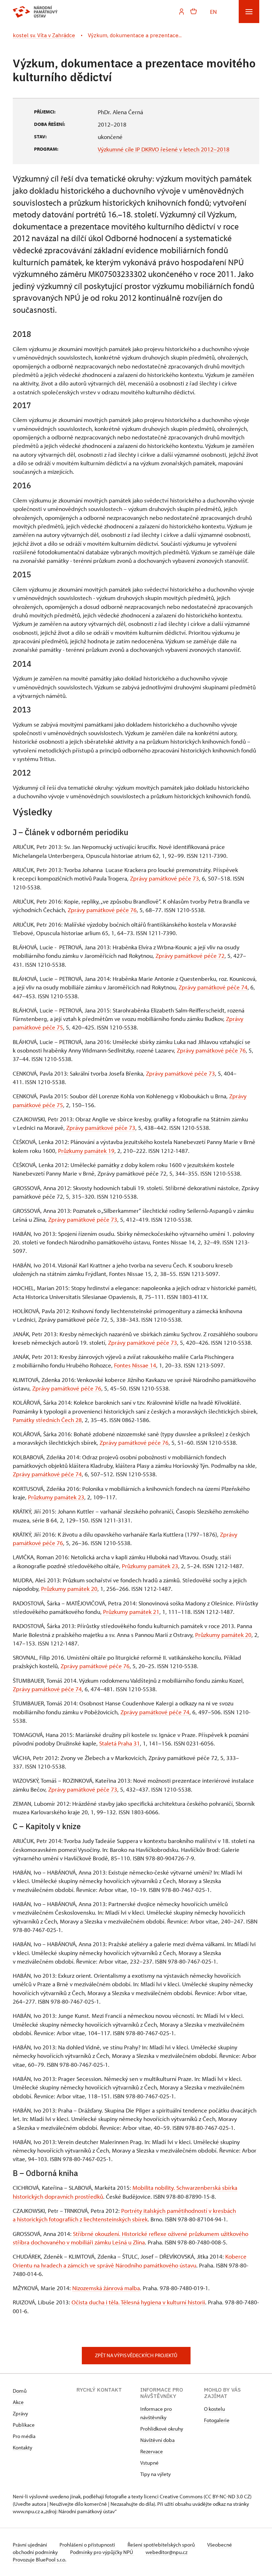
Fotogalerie (217, 2420)
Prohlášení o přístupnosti (88, 2545)
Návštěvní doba (157, 2440)
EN (213, 11)
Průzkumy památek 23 (56, 1497)
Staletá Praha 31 (120, 1743)
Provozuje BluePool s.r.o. (39, 2560)
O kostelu (214, 2409)
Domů (20, 2391)
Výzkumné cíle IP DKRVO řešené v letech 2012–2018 (164, 149)
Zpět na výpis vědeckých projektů (136, 2355)
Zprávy (20, 2413)
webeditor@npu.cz (166, 2552)
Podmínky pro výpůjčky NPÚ (102, 2552)
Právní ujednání (30, 2545)
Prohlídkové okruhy (162, 2429)
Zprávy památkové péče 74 (213, 987)
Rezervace (152, 2451)
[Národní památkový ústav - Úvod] (35, 12)
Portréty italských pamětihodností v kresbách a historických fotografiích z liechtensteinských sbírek (124, 2215)
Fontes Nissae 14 (135, 1365)
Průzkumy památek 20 (69, 1588)
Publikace (24, 2425)
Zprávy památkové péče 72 (190, 955)
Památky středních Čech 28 (47, 1420)
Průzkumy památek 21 (131, 1611)
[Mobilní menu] (249, 12)
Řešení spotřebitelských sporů (162, 2545)
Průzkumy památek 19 (86, 1150)
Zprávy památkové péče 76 (102, 910)
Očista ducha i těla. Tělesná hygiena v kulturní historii (138, 2302)
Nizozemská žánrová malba (106, 2288)
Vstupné (149, 2463)
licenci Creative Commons (173, 2496)
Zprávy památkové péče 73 (165, 878)
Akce (18, 2402)
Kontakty (22, 2447)
